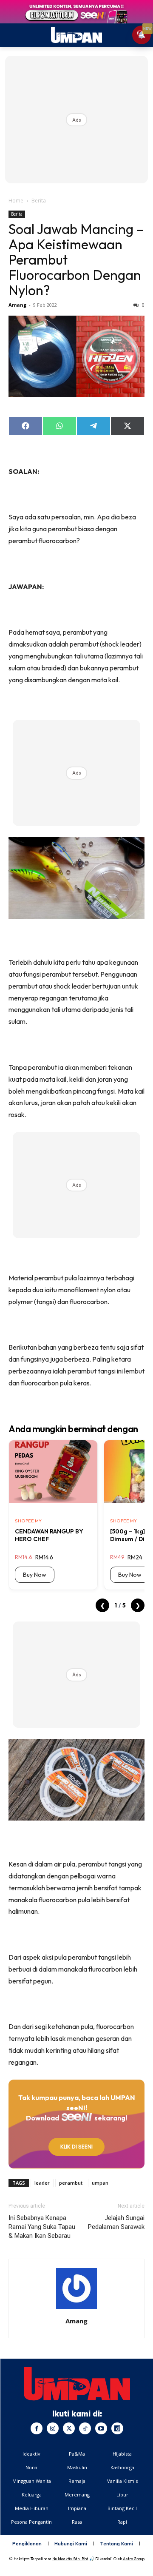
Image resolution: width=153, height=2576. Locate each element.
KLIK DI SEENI (76, 2147)
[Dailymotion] (117, 2428)
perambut (71, 2183)
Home (16, 201)
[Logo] (77, 2384)
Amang (17, 305)
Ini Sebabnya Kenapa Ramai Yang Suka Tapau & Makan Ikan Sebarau (42, 2227)
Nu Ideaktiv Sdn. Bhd (70, 2559)
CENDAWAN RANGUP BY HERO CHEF (49, 1535)
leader (42, 2183)
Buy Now (35, 1575)
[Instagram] (53, 2428)
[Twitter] (69, 2428)
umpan (100, 2183)
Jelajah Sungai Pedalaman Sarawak (116, 2222)
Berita (39, 201)
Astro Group (134, 2559)
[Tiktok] (85, 2428)
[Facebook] (37, 2428)
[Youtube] (101, 2428)
